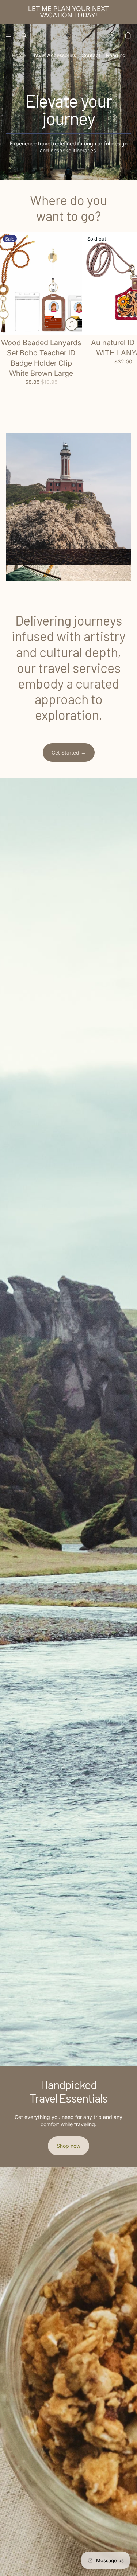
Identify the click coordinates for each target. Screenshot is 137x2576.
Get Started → (69, 753)
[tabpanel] (68, 491)
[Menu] (8, 35)
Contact (91, 55)
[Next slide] (123, 319)
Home (19, 55)
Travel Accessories (54, 55)
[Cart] (128, 35)
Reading (116, 55)
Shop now (68, 2146)
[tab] (68, 557)
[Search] (24, 35)
